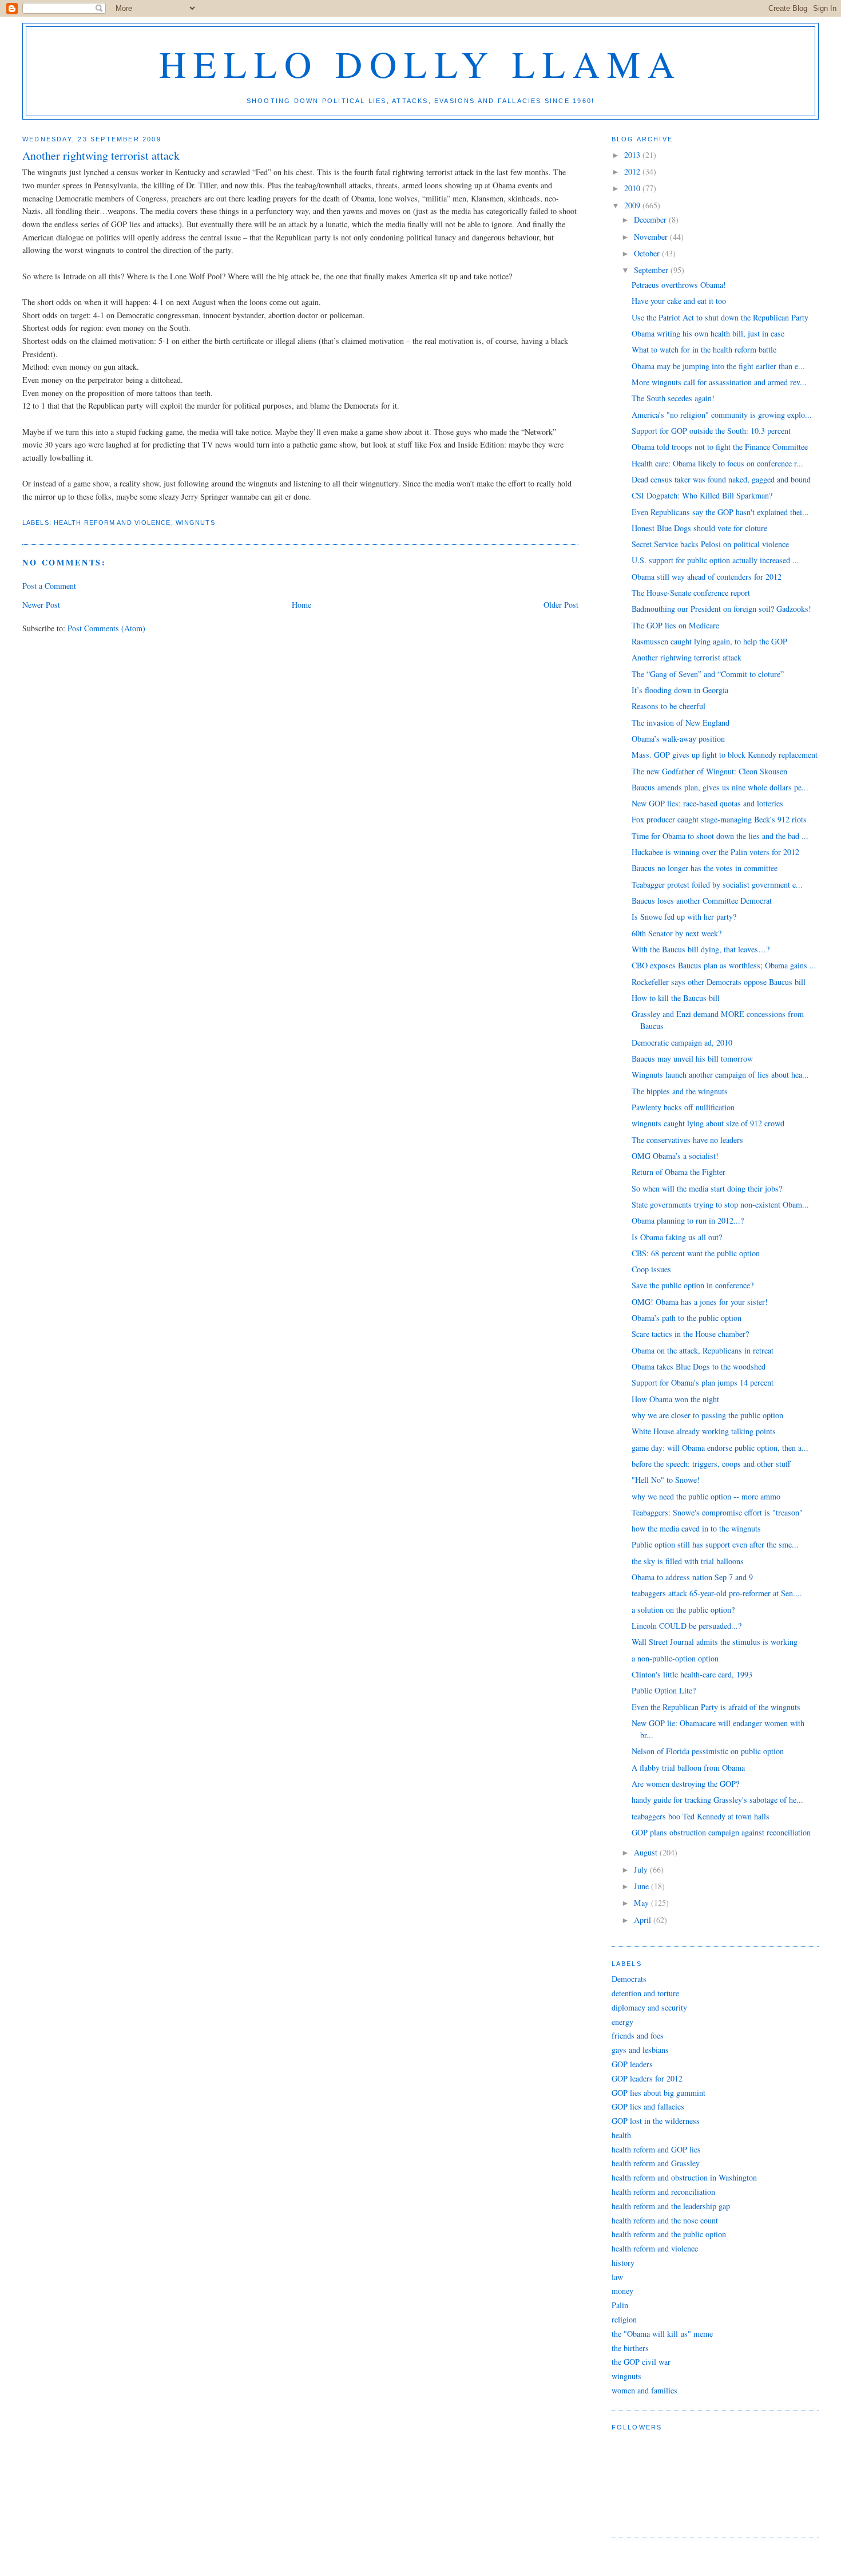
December (651, 219)
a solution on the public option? (683, 1610)
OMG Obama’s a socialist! (675, 1156)
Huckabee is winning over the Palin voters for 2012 (715, 852)
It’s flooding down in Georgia (680, 690)
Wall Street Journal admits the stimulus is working (715, 1642)
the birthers (630, 2348)
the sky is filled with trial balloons (688, 1561)
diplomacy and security (649, 2007)
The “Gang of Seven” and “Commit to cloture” (708, 674)
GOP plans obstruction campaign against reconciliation (721, 1832)
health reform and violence (112, 523)
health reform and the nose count (665, 2220)
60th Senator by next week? (677, 933)
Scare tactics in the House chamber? (690, 1334)
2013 (633, 155)
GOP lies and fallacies (648, 2106)
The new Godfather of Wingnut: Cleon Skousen (709, 771)
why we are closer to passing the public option (707, 1415)
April (644, 1920)
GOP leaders (632, 2064)
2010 (633, 188)
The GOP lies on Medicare (675, 625)
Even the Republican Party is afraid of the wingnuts (716, 1707)
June (642, 1886)
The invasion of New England (681, 723)
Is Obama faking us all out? (677, 1237)
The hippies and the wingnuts (680, 1091)
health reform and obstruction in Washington (684, 2177)
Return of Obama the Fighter (679, 1172)
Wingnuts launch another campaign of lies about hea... (720, 1075)
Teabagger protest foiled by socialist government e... (717, 885)
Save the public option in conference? (693, 1285)
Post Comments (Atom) (106, 628)
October (648, 253)
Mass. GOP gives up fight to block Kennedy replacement (725, 755)
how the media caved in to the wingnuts (696, 1528)
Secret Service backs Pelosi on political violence (710, 544)
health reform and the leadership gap (671, 2206)
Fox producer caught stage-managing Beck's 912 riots (719, 819)
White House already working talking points (704, 1431)
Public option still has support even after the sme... (715, 1544)
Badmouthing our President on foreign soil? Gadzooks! (721, 609)
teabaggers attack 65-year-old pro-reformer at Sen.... (717, 1593)
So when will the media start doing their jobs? (707, 1188)
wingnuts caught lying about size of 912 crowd (708, 1123)
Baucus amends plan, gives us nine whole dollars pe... (720, 787)
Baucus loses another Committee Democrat (702, 901)
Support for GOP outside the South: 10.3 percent (711, 431)
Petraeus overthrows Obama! (679, 285)
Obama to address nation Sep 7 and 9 (692, 1577)
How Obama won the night (675, 1399)
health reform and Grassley (656, 2163)
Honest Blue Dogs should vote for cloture (699, 528)
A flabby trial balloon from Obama (688, 1768)
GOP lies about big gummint (658, 2093)
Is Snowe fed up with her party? (684, 917)
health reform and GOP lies (656, 2149)
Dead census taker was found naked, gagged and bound (721, 479)
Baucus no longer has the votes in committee (705, 868)
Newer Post (41, 605)
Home (302, 605)
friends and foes (638, 2035)
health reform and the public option (669, 2234)
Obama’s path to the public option (687, 1318)
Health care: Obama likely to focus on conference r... (717, 463)
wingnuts (195, 523)
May (642, 1903)
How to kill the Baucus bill (676, 998)
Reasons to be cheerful (669, 706)
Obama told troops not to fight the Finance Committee (720, 447)
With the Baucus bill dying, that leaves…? (701, 949)
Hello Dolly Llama (421, 63)
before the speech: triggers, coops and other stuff (711, 1464)
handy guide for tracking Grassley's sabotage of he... (717, 1800)
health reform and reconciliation (663, 2192)
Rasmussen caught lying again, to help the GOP (709, 641)
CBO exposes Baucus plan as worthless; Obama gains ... (724, 965)
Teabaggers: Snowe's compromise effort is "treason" (717, 1512)
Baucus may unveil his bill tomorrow (692, 1059)
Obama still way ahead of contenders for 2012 (707, 577)
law (617, 2277)
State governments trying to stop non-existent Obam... (720, 1204)
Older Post (561, 605)
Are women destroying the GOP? (685, 1784)
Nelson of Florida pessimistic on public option (708, 1751)
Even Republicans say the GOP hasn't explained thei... (720, 512)
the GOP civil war (641, 2362)
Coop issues (651, 1269)
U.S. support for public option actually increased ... (715, 560)
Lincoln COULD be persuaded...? (687, 1626)
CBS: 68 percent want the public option (696, 1253)
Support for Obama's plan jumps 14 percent (703, 1382)
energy (622, 2022)
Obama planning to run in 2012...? (688, 1220)
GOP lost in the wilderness (656, 2121)
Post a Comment (49, 586)
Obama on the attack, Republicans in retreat (703, 1350)
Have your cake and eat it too (679, 301)
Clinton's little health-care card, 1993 (692, 1674)
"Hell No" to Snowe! (666, 1480)
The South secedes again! (673, 398)
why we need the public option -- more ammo (706, 1496)
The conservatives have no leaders (687, 1140)
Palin (620, 2305)
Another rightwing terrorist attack (687, 657)
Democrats (629, 1979)
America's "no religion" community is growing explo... (722, 415)
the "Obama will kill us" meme (662, 2334)
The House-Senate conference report (691, 593)
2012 (633, 171)
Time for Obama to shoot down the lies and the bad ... (720, 836)
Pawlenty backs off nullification (683, 1107)
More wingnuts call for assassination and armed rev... (719, 382)
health (621, 2135)
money (622, 2291)
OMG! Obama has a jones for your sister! (700, 1302)
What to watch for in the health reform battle (704, 349)
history (623, 2263)
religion (624, 2319)
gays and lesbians (640, 2050)
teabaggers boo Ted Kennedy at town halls (701, 1816)
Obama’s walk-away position (678, 739)
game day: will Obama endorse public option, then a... (720, 1448)
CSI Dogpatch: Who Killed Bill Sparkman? (702, 495)
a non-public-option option (675, 1658)
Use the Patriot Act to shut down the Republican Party (720, 317)
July (642, 1869)
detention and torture (645, 1993)
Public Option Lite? (664, 1690)
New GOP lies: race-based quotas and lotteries (707, 803)
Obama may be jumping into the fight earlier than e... (718, 366)
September (652, 270)
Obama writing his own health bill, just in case (708, 333)
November (652, 237)
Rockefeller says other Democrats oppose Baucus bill (719, 982)
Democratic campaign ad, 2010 (682, 1042)
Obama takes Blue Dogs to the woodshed (699, 1366)
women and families (644, 2390)
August (647, 1852)
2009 (633, 205)
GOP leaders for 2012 (647, 2078)
